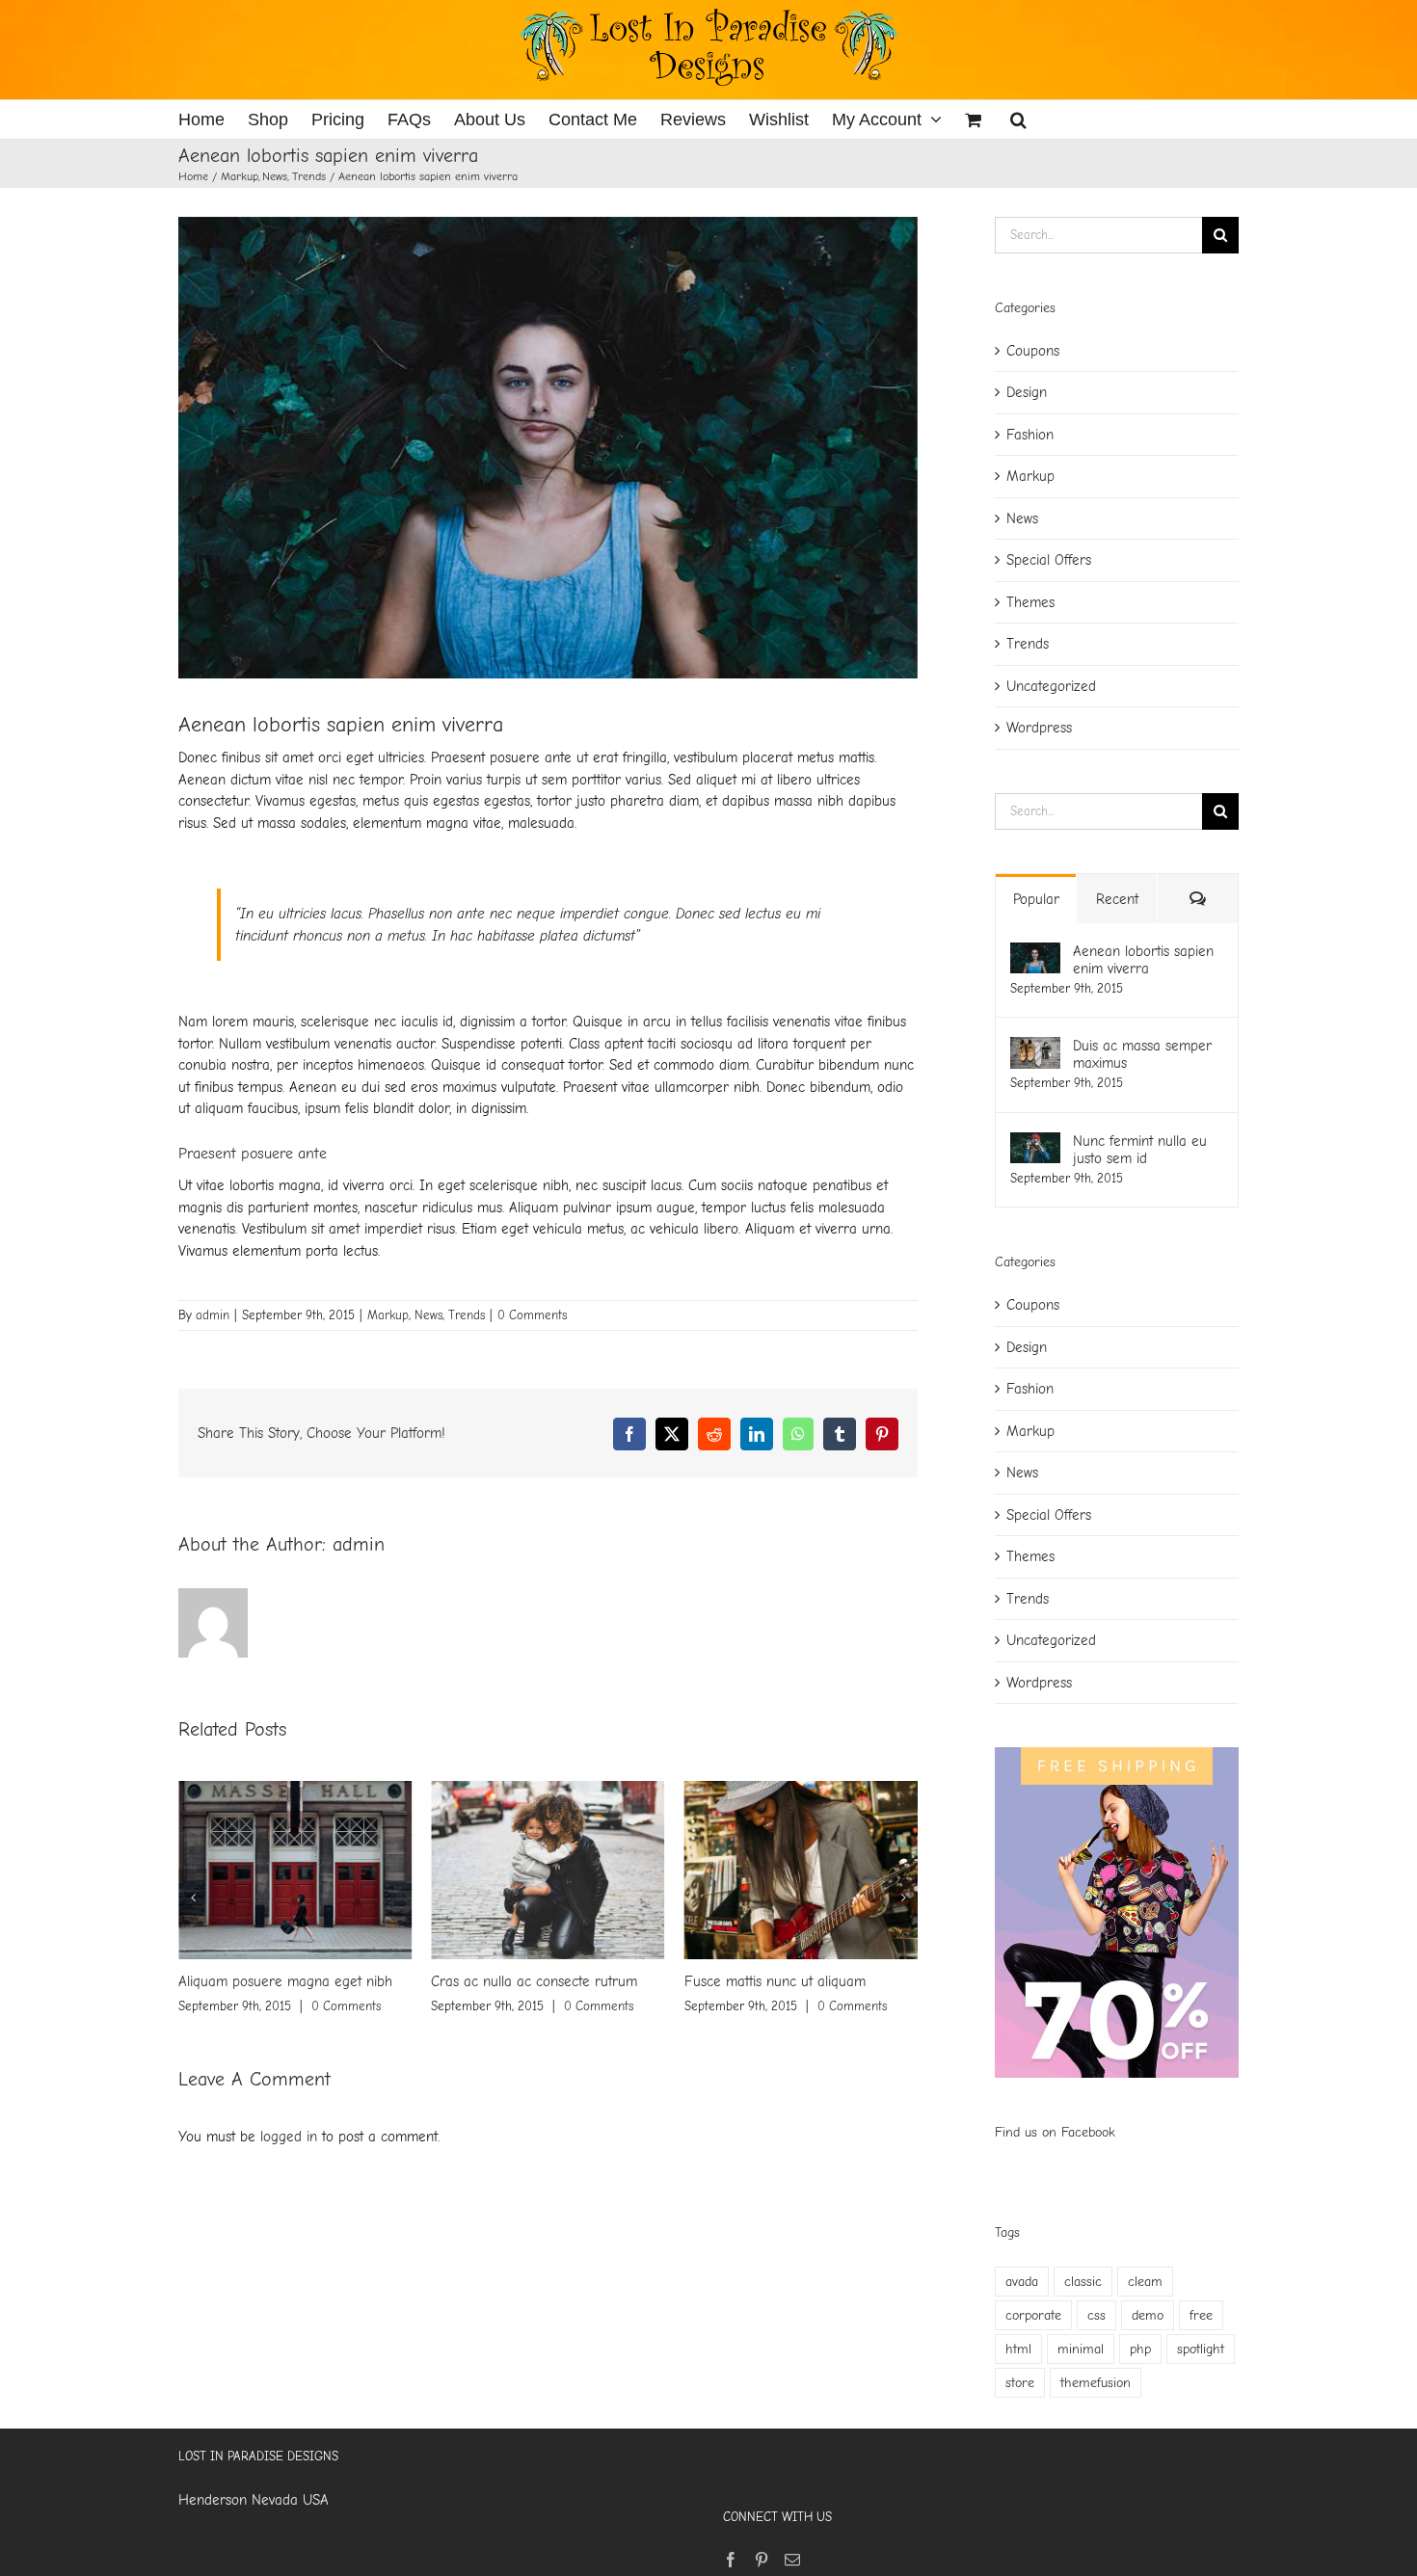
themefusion (1096, 2383)
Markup (388, 1315)
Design (1027, 392)
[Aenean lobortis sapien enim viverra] (1035, 953)
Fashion (1030, 435)
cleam (1145, 2282)
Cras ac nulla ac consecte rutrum (301, 1981)
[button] (1018, 120)
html (1018, 2349)
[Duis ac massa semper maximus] (1035, 1048)
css (1096, 2315)
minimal (1081, 2349)
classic (1083, 2282)
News (428, 1315)
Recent (1117, 899)
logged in (289, 2137)
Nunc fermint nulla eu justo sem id (1140, 1150)
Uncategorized (1051, 686)
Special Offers (1049, 560)
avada (1022, 2282)
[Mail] (792, 2560)
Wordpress (1039, 728)
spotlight (1201, 2349)
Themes (1030, 602)
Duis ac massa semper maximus (802, 1981)
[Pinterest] (762, 2560)
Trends (467, 1315)
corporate (1033, 2315)
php (1140, 2349)
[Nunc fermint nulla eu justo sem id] (1035, 1143)
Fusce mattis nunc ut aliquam (541, 1981)
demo (1148, 2315)
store (1020, 2383)
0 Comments (532, 1315)
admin (213, 1315)
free (1201, 2315)
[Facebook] (731, 2560)
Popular (1036, 899)
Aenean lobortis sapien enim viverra (1143, 960)
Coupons (1033, 351)
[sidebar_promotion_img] (1117, 1754)
